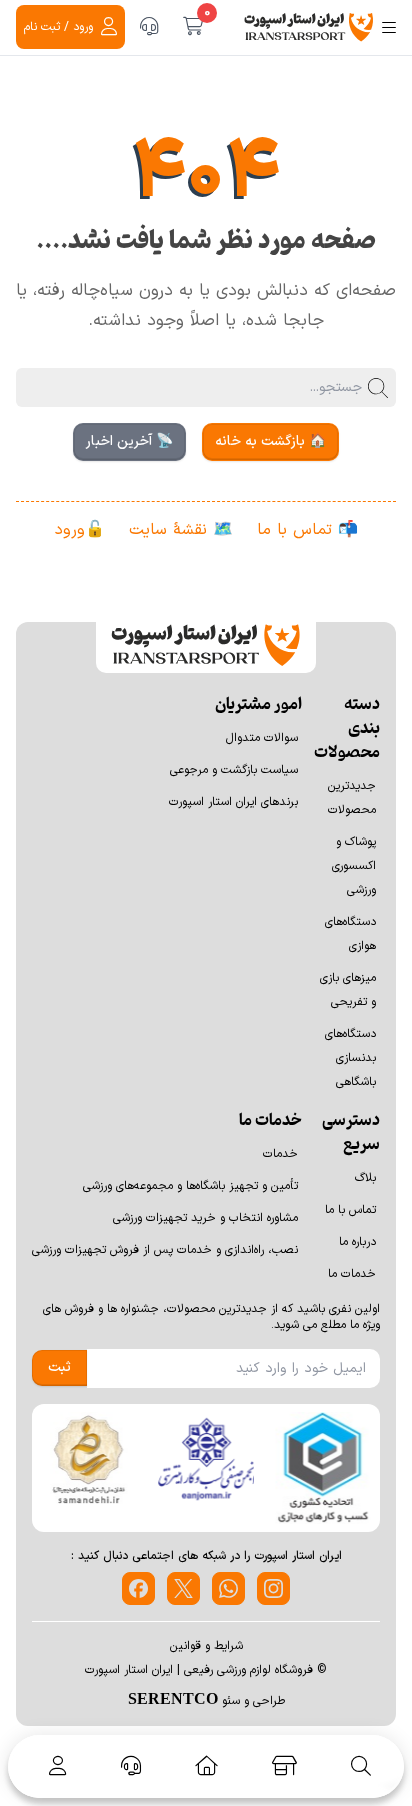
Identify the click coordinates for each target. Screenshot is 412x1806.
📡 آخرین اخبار (129, 441)
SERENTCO (173, 1698)
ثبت (59, 1367)
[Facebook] (138, 1588)
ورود (70, 530)
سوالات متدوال (262, 738)
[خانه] (206, 1766)
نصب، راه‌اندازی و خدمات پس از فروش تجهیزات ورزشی (165, 1250)
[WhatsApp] (228, 1588)
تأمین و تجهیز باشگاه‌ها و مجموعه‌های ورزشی (190, 1186)
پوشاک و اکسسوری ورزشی (354, 866)
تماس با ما (350, 1210)
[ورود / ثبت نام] (54, 1766)
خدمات (280, 1154)
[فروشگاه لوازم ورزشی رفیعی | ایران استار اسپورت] (309, 27)
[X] (183, 1588)
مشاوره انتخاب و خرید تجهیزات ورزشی (205, 1218)
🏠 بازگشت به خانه (270, 441)
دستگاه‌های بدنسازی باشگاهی (350, 1058)
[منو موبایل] (389, 27)
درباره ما (357, 1242)
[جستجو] (361, 1766)
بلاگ (365, 1178)
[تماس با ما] (149, 27)
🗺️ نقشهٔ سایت (181, 530)
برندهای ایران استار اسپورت (233, 802)
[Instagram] (273, 1588)
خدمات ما (352, 1274)
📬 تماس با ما (307, 530)
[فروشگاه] (284, 1766)
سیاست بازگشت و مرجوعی (234, 770)
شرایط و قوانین (206, 1646)
